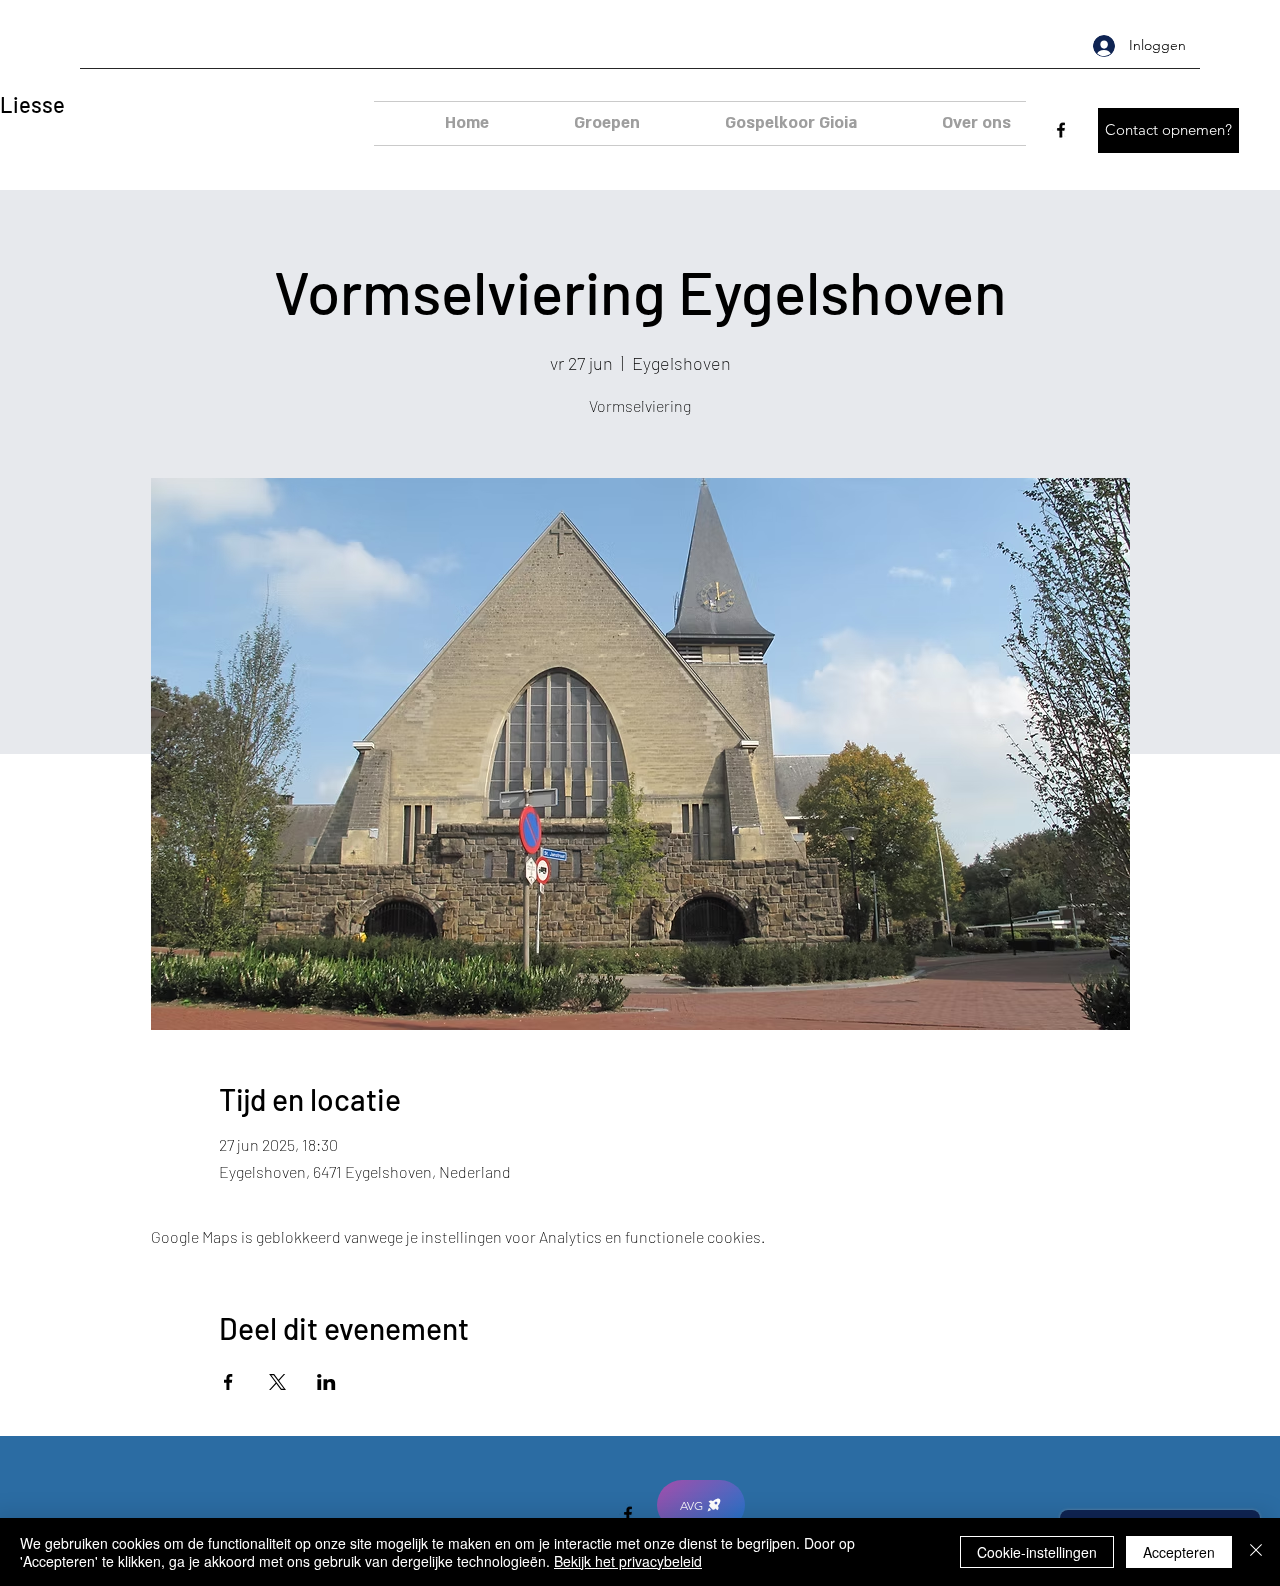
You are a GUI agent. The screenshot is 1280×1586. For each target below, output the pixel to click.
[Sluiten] (1256, 1552)
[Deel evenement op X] (277, 1382)
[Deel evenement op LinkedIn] (326, 1382)
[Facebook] (1061, 130)
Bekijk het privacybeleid (628, 1561)
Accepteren (1179, 1552)
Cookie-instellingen (1037, 1552)
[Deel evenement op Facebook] (228, 1382)
